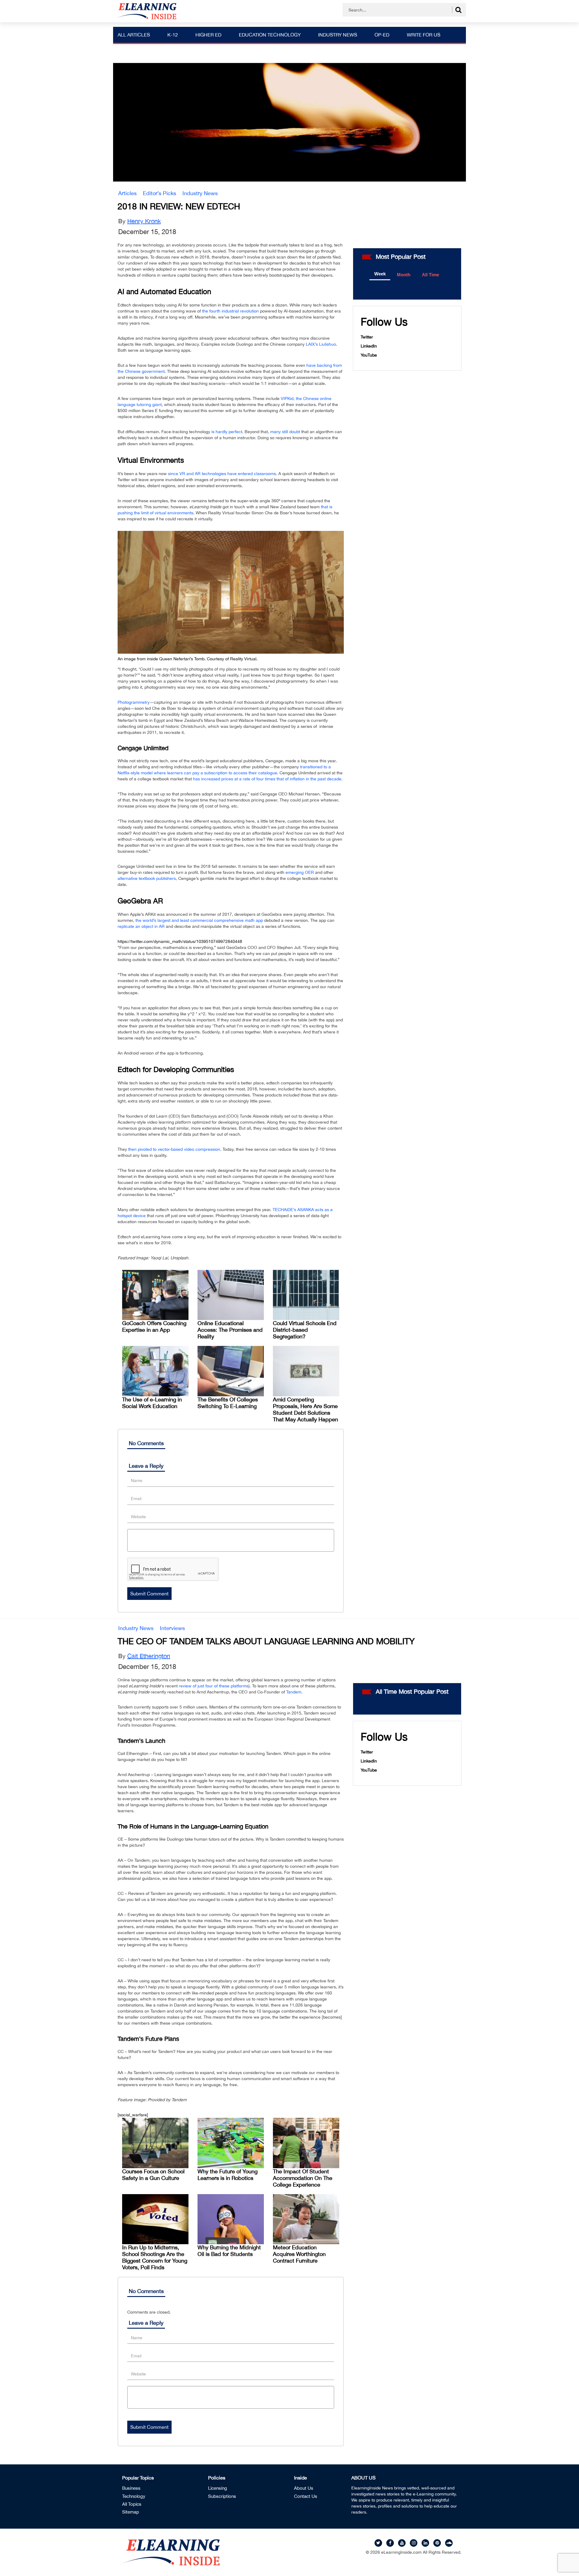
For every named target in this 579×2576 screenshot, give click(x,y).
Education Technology (270, 35)
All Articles (134, 35)
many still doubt (285, 432)
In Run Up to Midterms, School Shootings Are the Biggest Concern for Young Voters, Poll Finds (155, 2257)
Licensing (218, 2488)
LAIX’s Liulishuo (321, 344)
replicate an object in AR (141, 926)
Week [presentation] (380, 274)
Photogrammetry (134, 702)
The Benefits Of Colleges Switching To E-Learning (228, 1403)
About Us (304, 2488)
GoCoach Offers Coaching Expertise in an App (154, 1326)
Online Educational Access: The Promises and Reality (230, 1330)
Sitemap (131, 2512)
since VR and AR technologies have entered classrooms (222, 474)
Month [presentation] (404, 275)
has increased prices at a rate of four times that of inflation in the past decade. (268, 779)
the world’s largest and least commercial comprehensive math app (199, 920)
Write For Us (424, 35)
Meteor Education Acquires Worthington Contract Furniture (299, 2254)
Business (131, 2488)
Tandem (294, 1692)
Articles (127, 193)
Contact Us (306, 2496)
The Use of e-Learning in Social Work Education (152, 1403)
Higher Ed (208, 35)
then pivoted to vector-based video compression (174, 1149)
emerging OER (300, 872)
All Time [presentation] (430, 275)
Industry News (338, 35)
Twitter (367, 337)
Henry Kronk (144, 221)
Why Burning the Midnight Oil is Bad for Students (229, 2251)
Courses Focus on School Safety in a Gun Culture (153, 2175)
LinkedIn (369, 346)
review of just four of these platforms (214, 1686)
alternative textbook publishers (147, 878)
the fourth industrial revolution (230, 311)
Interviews (172, 1628)
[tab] (380, 274)
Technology (134, 2496)
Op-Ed (382, 35)
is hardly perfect (227, 432)
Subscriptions (222, 2496)
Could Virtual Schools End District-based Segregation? (305, 1330)
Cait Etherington (149, 1656)
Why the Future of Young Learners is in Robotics (228, 2175)
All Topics (132, 2504)
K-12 (173, 35)
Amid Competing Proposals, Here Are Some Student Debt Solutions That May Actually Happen (305, 1409)
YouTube (369, 355)
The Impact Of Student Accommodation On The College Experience (303, 2178)
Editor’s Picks (160, 193)
